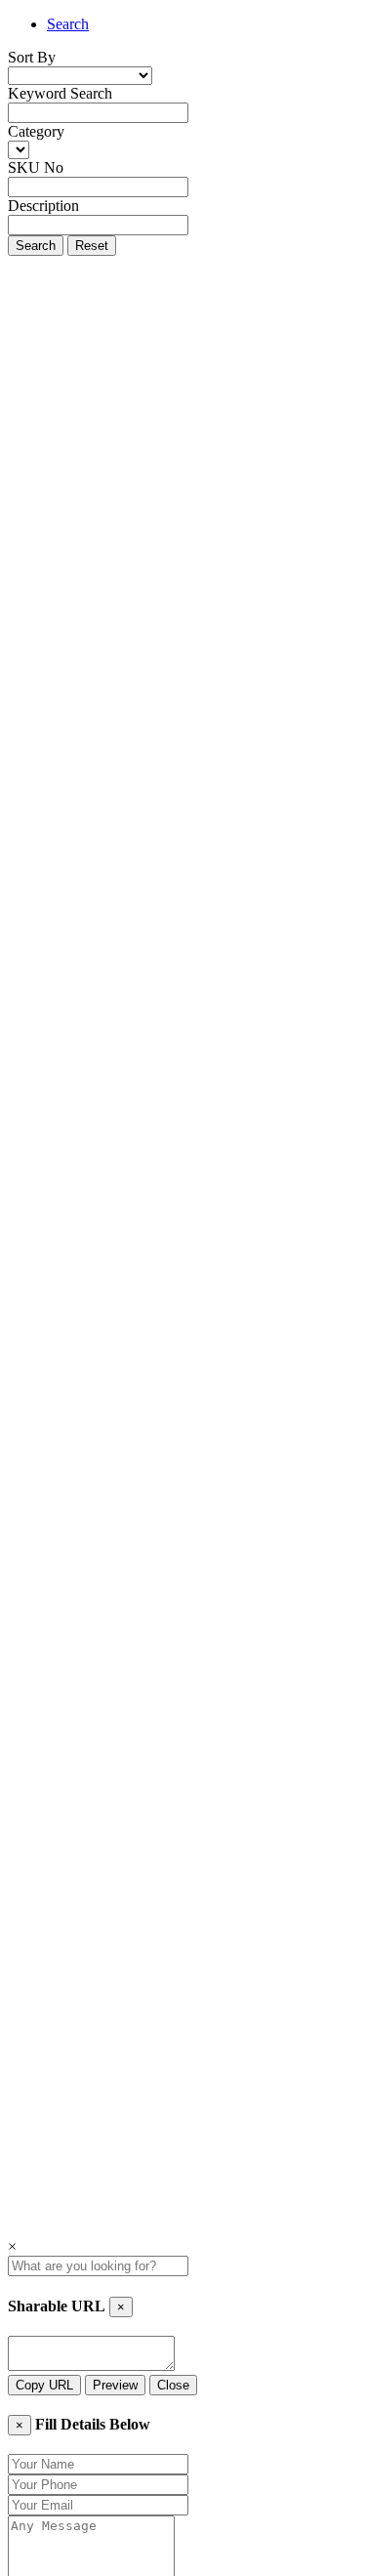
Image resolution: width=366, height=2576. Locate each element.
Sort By (32, 57)
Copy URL (44, 2385)
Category (36, 131)
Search (68, 24)
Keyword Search (60, 93)
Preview (115, 2385)
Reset (92, 246)
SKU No (36, 167)
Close (173, 2385)
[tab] (203, 24)
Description (43, 206)
